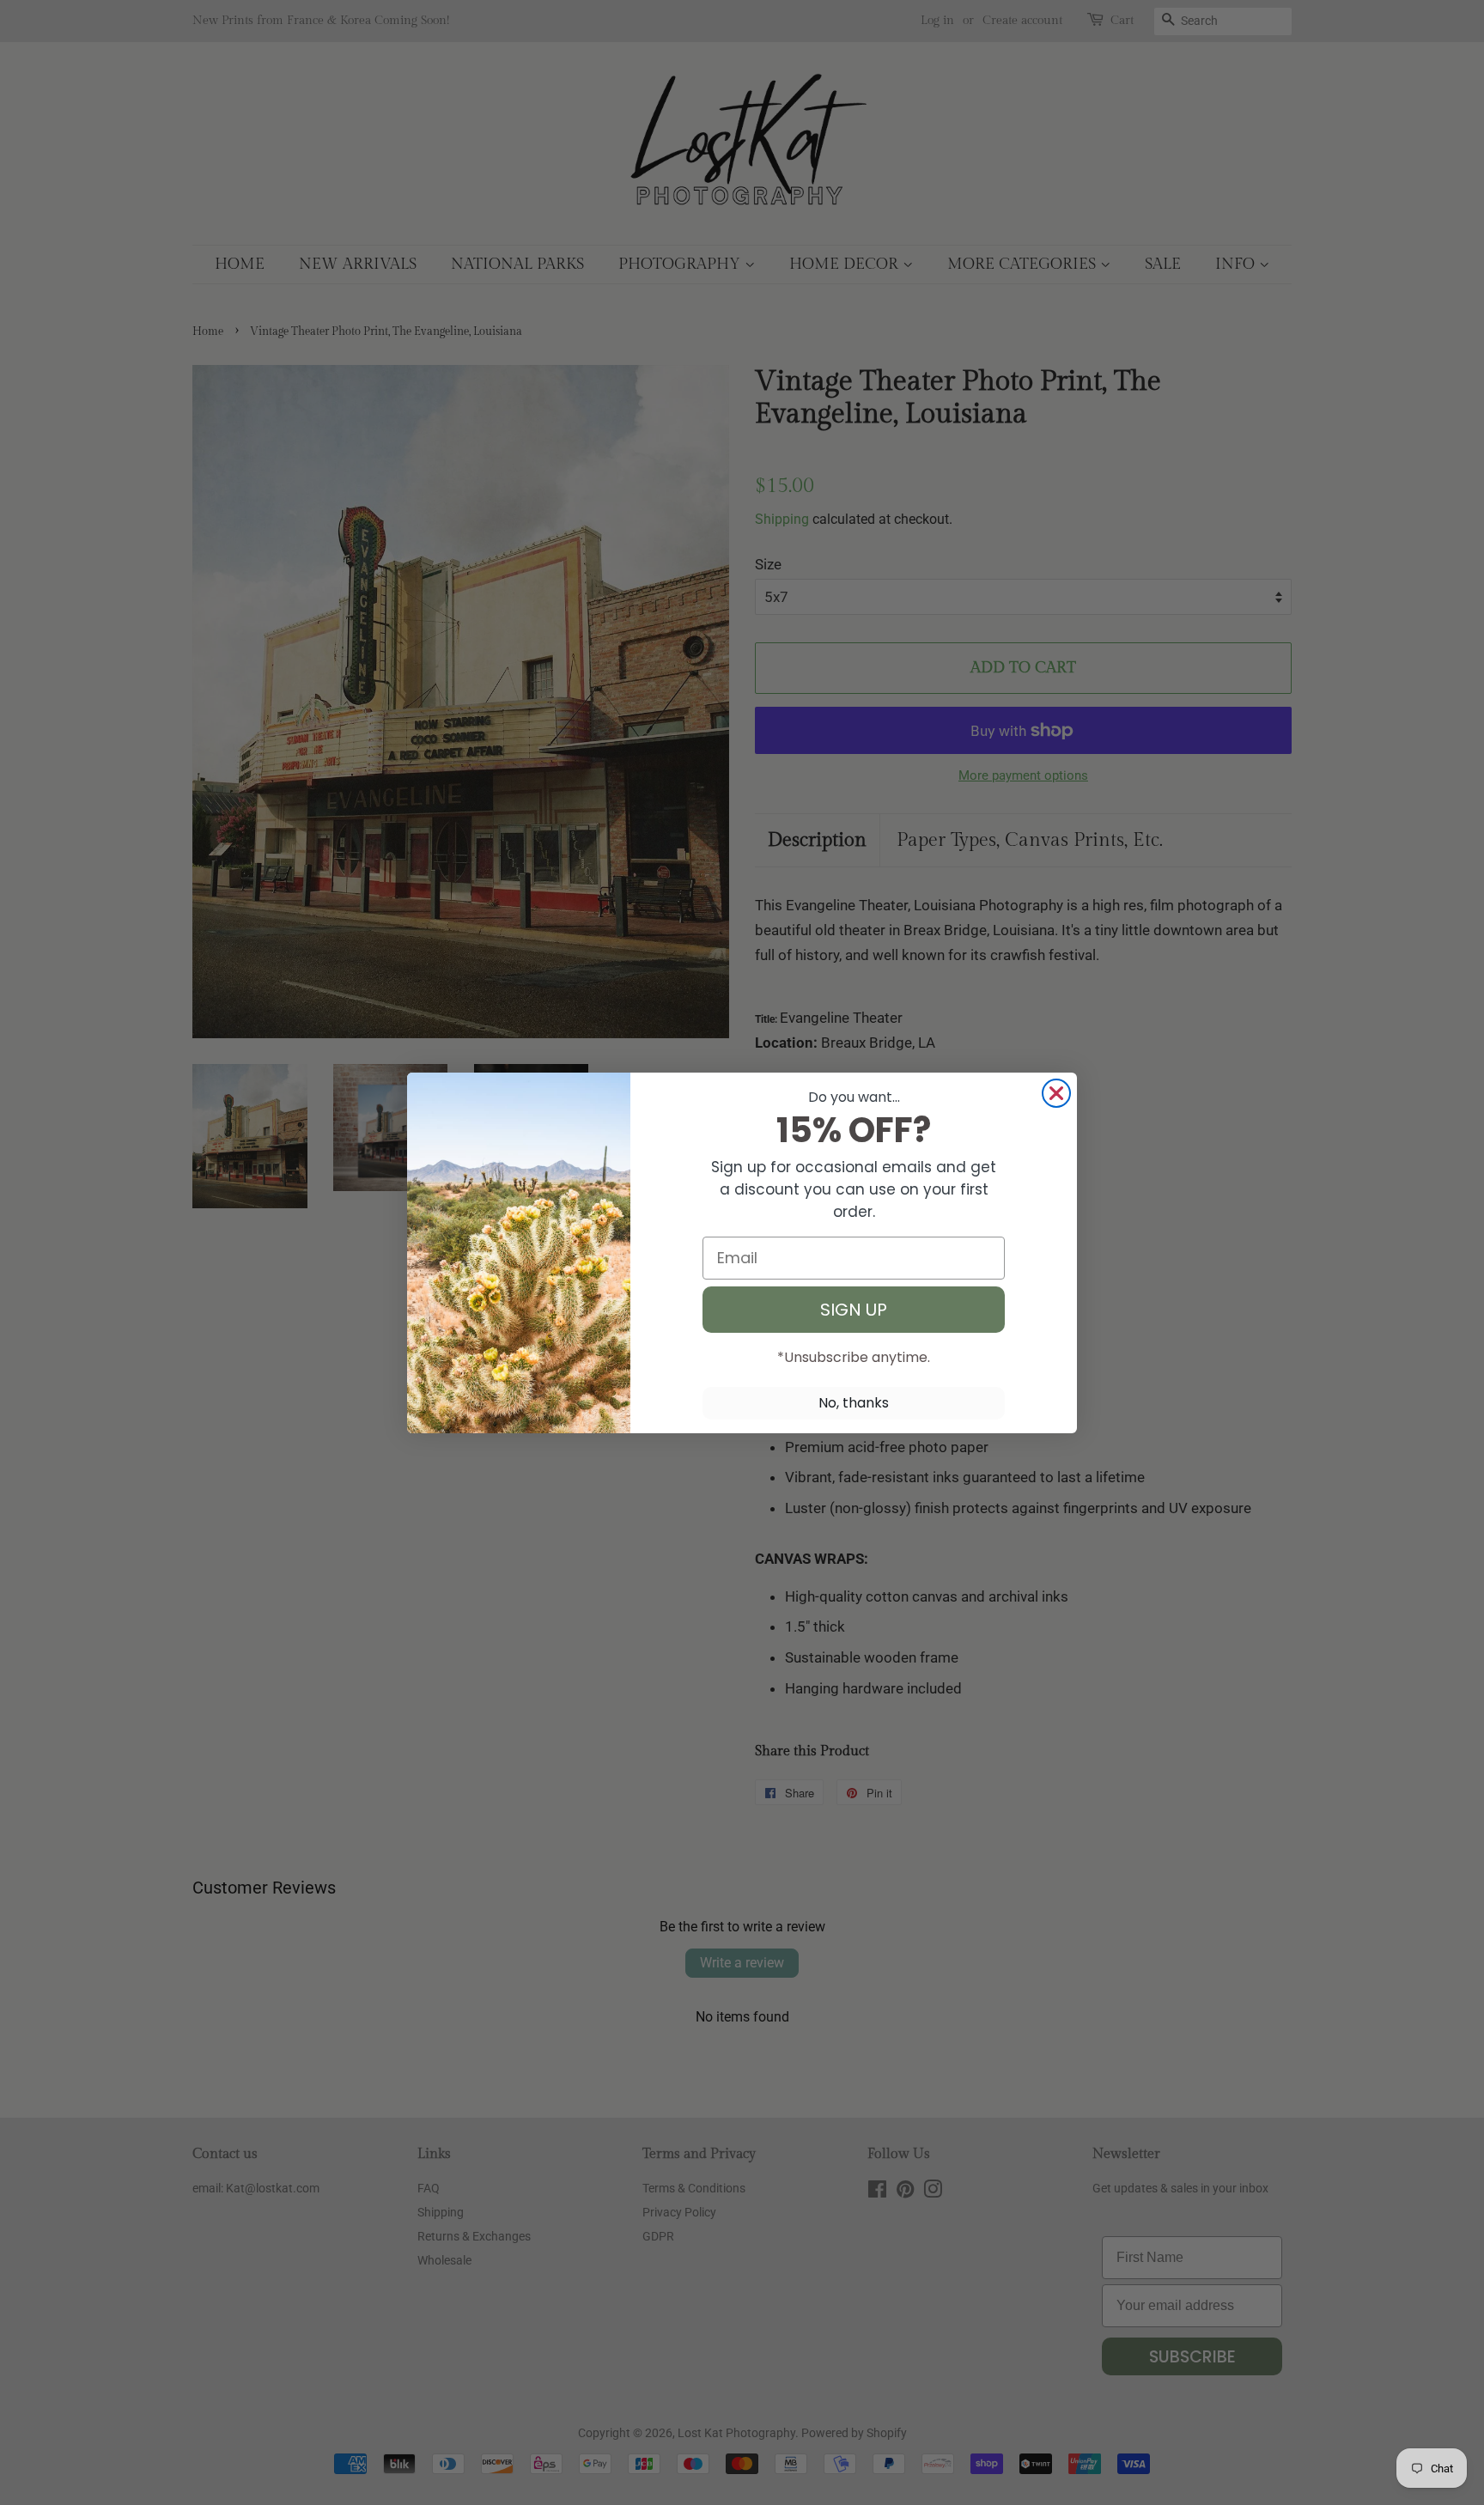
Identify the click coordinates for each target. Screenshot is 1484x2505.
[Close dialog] (1056, 1093)
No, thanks (854, 1403)
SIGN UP (854, 1310)
